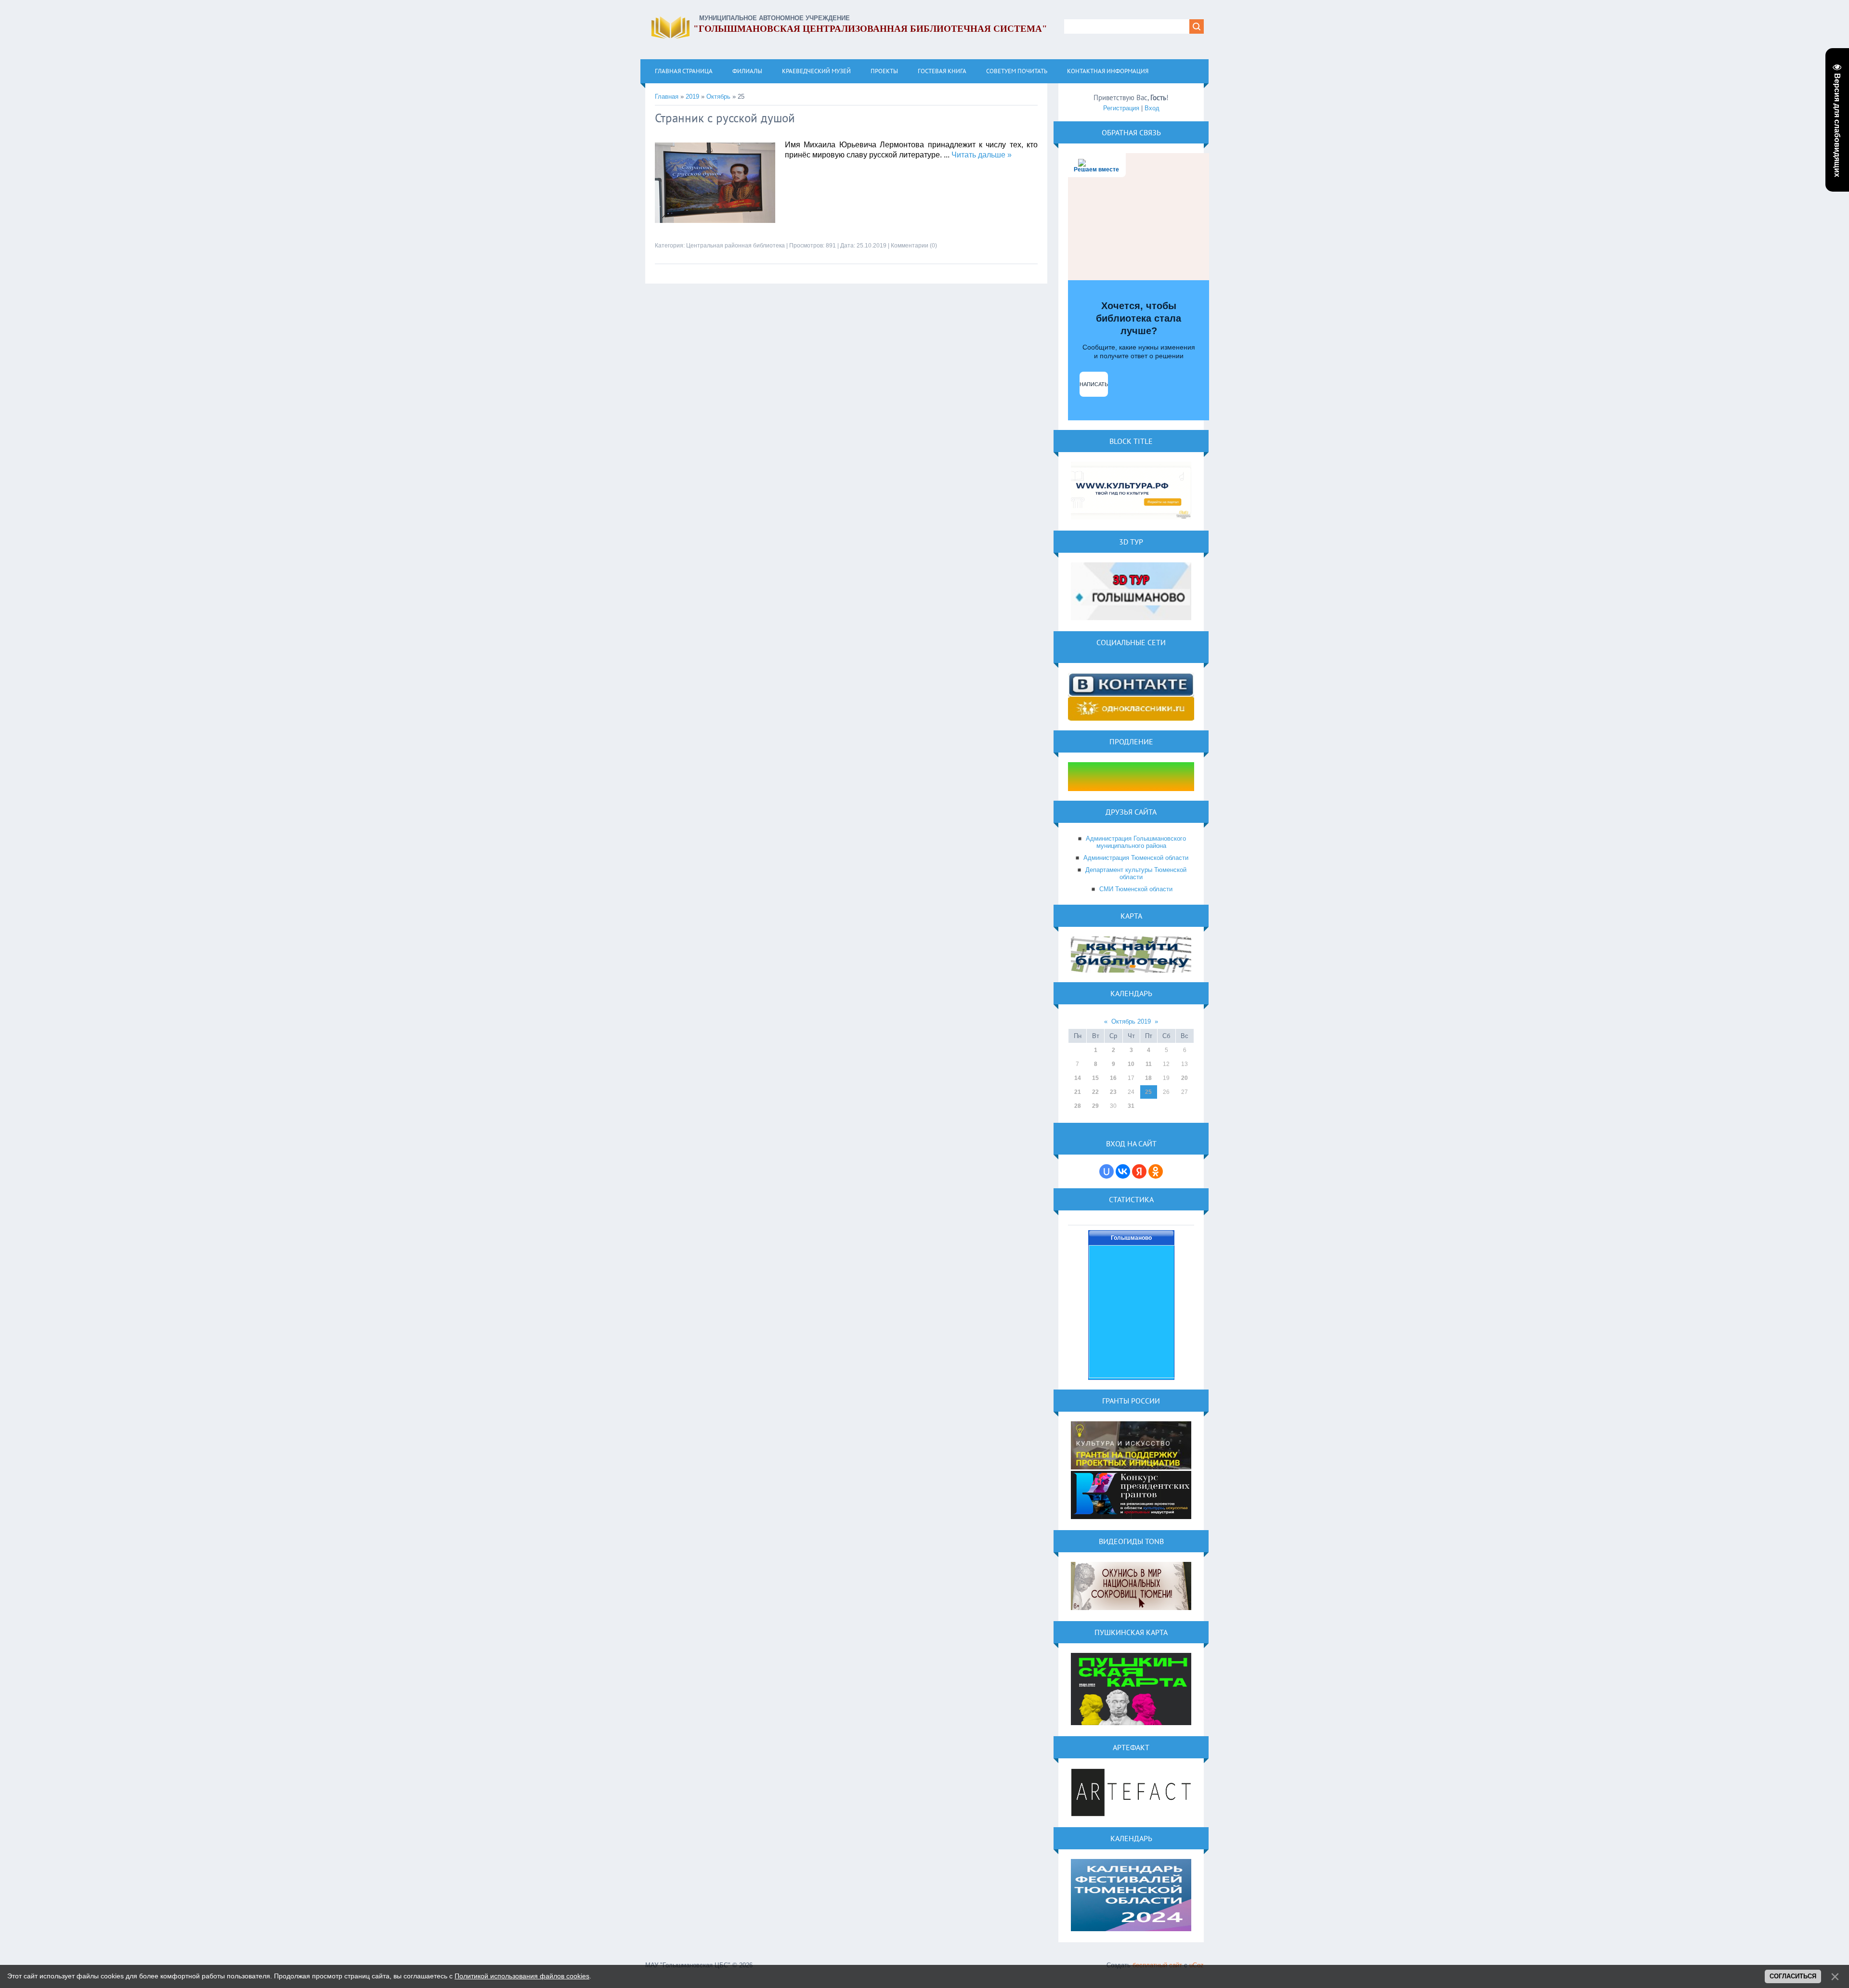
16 (1113, 1078)
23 (1113, 1092)
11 (1149, 1064)
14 (1078, 1078)
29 (1095, 1106)
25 (1148, 1092)
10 (1131, 1064)
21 (1078, 1092)
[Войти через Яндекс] (1139, 1171)
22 (1095, 1092)
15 (1095, 1078)
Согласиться (1793, 1976)
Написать (1094, 384)
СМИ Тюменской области (1136, 889)
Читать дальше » (982, 155)
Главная (667, 97)
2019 (692, 97)
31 (1131, 1106)
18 (1148, 1078)
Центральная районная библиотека (736, 246)
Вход (1152, 108)
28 (1078, 1106)
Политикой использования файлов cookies (522, 1976)
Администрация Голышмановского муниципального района (1136, 842)
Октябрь (718, 97)
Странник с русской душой (725, 118)
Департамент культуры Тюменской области (1136, 873)
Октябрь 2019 (1131, 1021)
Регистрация (1121, 108)
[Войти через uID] (1107, 1171)
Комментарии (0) (914, 246)
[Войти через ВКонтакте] (1123, 1171)
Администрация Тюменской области (1136, 858)
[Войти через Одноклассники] (1156, 1171)
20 (1185, 1078)
